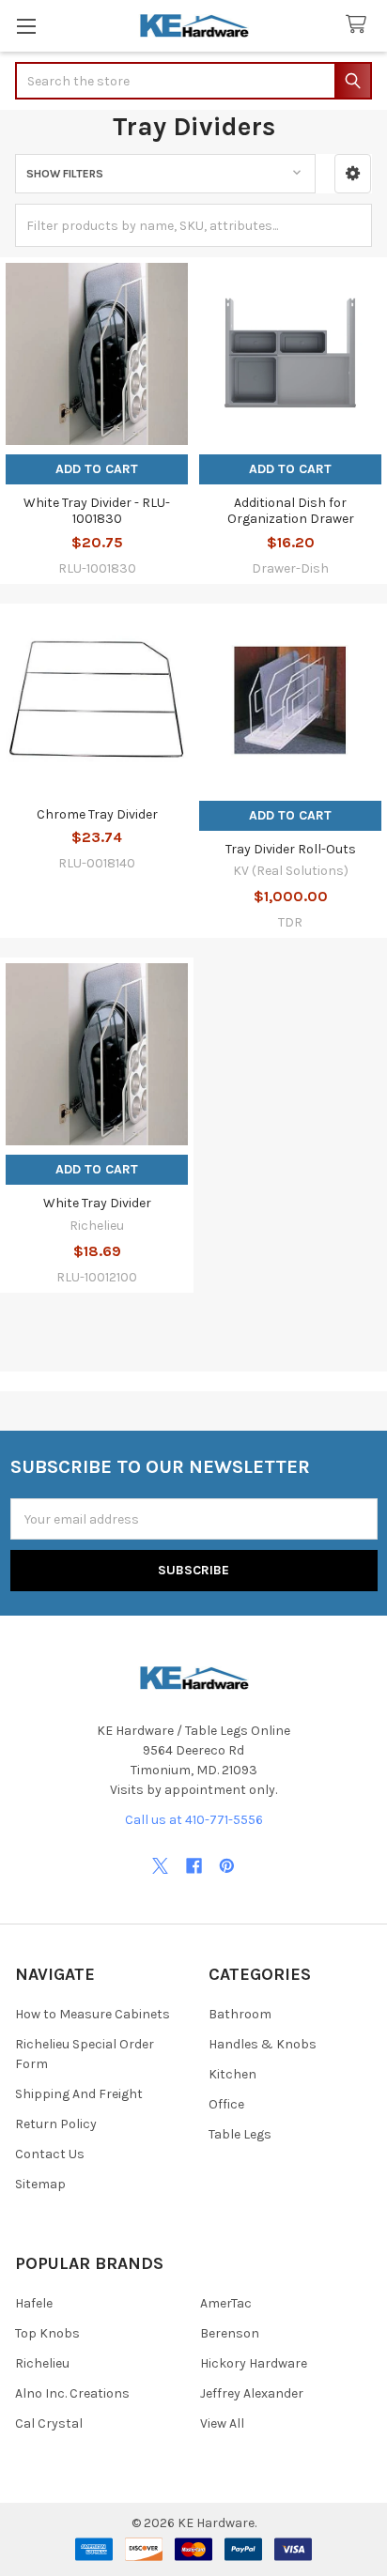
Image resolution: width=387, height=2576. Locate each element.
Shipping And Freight (79, 2094)
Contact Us (50, 2154)
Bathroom (240, 2014)
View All (222, 2423)
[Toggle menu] (26, 26)
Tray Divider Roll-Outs (291, 849)
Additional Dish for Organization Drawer (291, 511)
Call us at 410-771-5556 (194, 1820)
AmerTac (226, 2303)
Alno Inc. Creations (72, 2393)
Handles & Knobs (263, 2044)
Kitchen (232, 2074)
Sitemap (40, 2184)
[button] (353, 174)
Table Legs (240, 2134)
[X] (160, 1866)
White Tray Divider (97, 1203)
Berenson (230, 2333)
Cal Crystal (49, 2423)
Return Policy (56, 2124)
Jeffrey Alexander (252, 2393)
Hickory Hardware (254, 2363)
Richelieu (42, 2363)
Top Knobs (47, 2333)
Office (226, 2104)
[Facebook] (194, 1866)
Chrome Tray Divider (97, 814)
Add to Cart (97, 469)
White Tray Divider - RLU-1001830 (97, 511)
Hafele (34, 2303)
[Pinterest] (227, 1866)
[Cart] (360, 25)
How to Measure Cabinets (93, 2014)
